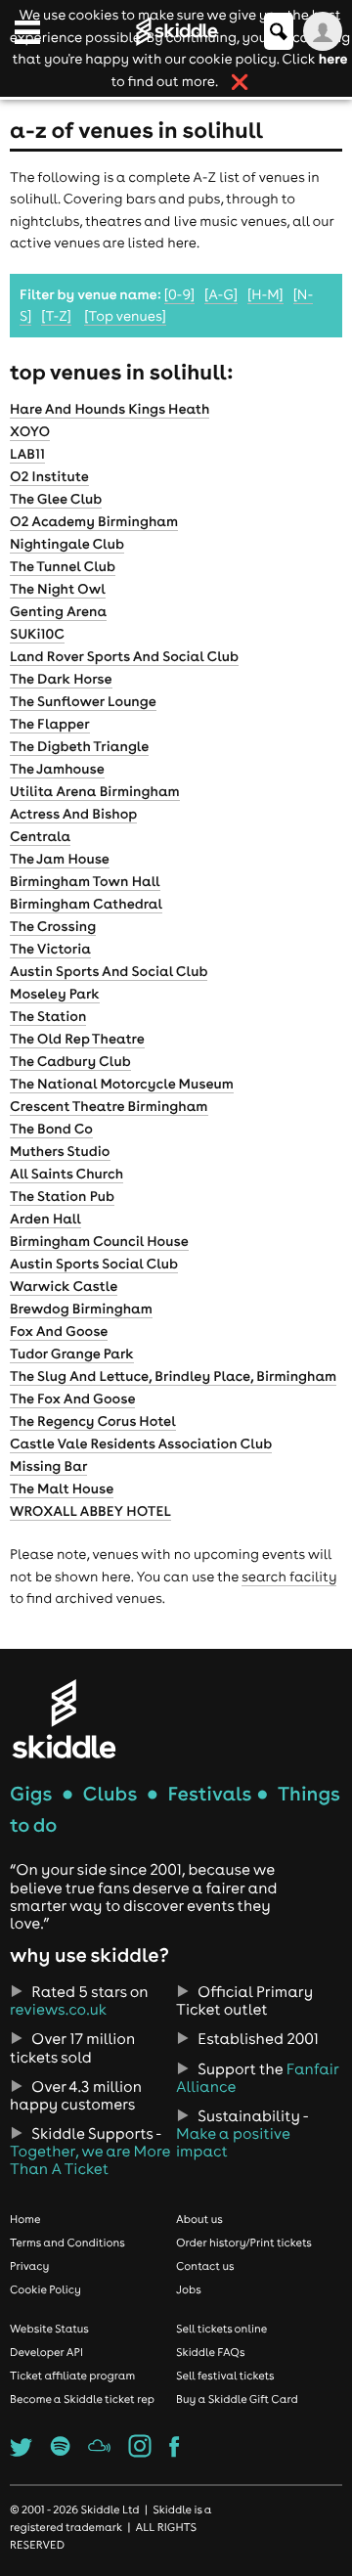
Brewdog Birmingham (81, 1309)
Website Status (49, 2329)
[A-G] (221, 294)
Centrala (40, 836)
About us (199, 2219)
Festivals (209, 1794)
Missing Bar (48, 1466)
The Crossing (53, 926)
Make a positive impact (233, 2143)
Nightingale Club (67, 544)
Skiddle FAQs (210, 2352)
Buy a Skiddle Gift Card (237, 2399)
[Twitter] (21, 2452)
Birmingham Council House (99, 1241)
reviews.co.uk (58, 2010)
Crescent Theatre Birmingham (109, 1106)
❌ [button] (240, 82)
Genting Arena (58, 611)
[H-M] (265, 294)
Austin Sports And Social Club (109, 971)
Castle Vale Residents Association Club (141, 1443)
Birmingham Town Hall (85, 881)
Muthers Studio (60, 1151)
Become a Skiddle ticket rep (82, 2399)
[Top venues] (125, 316)
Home (25, 2219)
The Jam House (60, 859)
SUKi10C (37, 634)
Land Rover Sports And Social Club (124, 656)
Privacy (29, 2266)
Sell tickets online (221, 2329)
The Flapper (50, 724)
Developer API (46, 2352)
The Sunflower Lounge (83, 701)
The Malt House (62, 1488)
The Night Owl (58, 589)
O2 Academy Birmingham (94, 521)
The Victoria (50, 949)
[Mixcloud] (99, 2452)
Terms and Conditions (67, 2243)
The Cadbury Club (70, 1061)
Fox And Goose (59, 1331)
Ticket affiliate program (72, 2376)
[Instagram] (140, 2452)
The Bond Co (51, 1129)
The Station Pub (62, 1196)
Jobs (189, 2289)
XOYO (30, 431)
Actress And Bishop (73, 814)
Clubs (110, 1794)
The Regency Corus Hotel (93, 1421)
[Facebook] (174, 2452)
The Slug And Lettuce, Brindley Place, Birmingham (173, 1376)
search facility (289, 1577)
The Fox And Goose (72, 1399)
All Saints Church (66, 1174)
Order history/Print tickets (244, 2243)
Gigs (31, 1794)
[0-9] (179, 294)
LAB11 (27, 454)
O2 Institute (49, 476)
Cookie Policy (45, 2289)
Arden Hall (45, 1219)
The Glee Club (56, 499)
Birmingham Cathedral (86, 904)
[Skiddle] (64, 1719)
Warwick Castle (64, 1286)
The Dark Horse (61, 679)
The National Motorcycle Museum (122, 1084)
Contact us (205, 2266)
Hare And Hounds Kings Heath (110, 409)
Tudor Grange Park (72, 1354)
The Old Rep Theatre (77, 1039)
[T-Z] (56, 316)
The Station (48, 1016)
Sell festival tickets (225, 2376)
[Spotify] (61, 2452)
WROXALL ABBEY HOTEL (90, 1511)
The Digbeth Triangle (79, 746)
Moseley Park (55, 994)
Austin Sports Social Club (94, 1264)
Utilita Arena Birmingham (95, 791)
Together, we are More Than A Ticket (90, 2160)
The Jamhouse (57, 769)
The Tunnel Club (63, 566)
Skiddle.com (176, 31)
